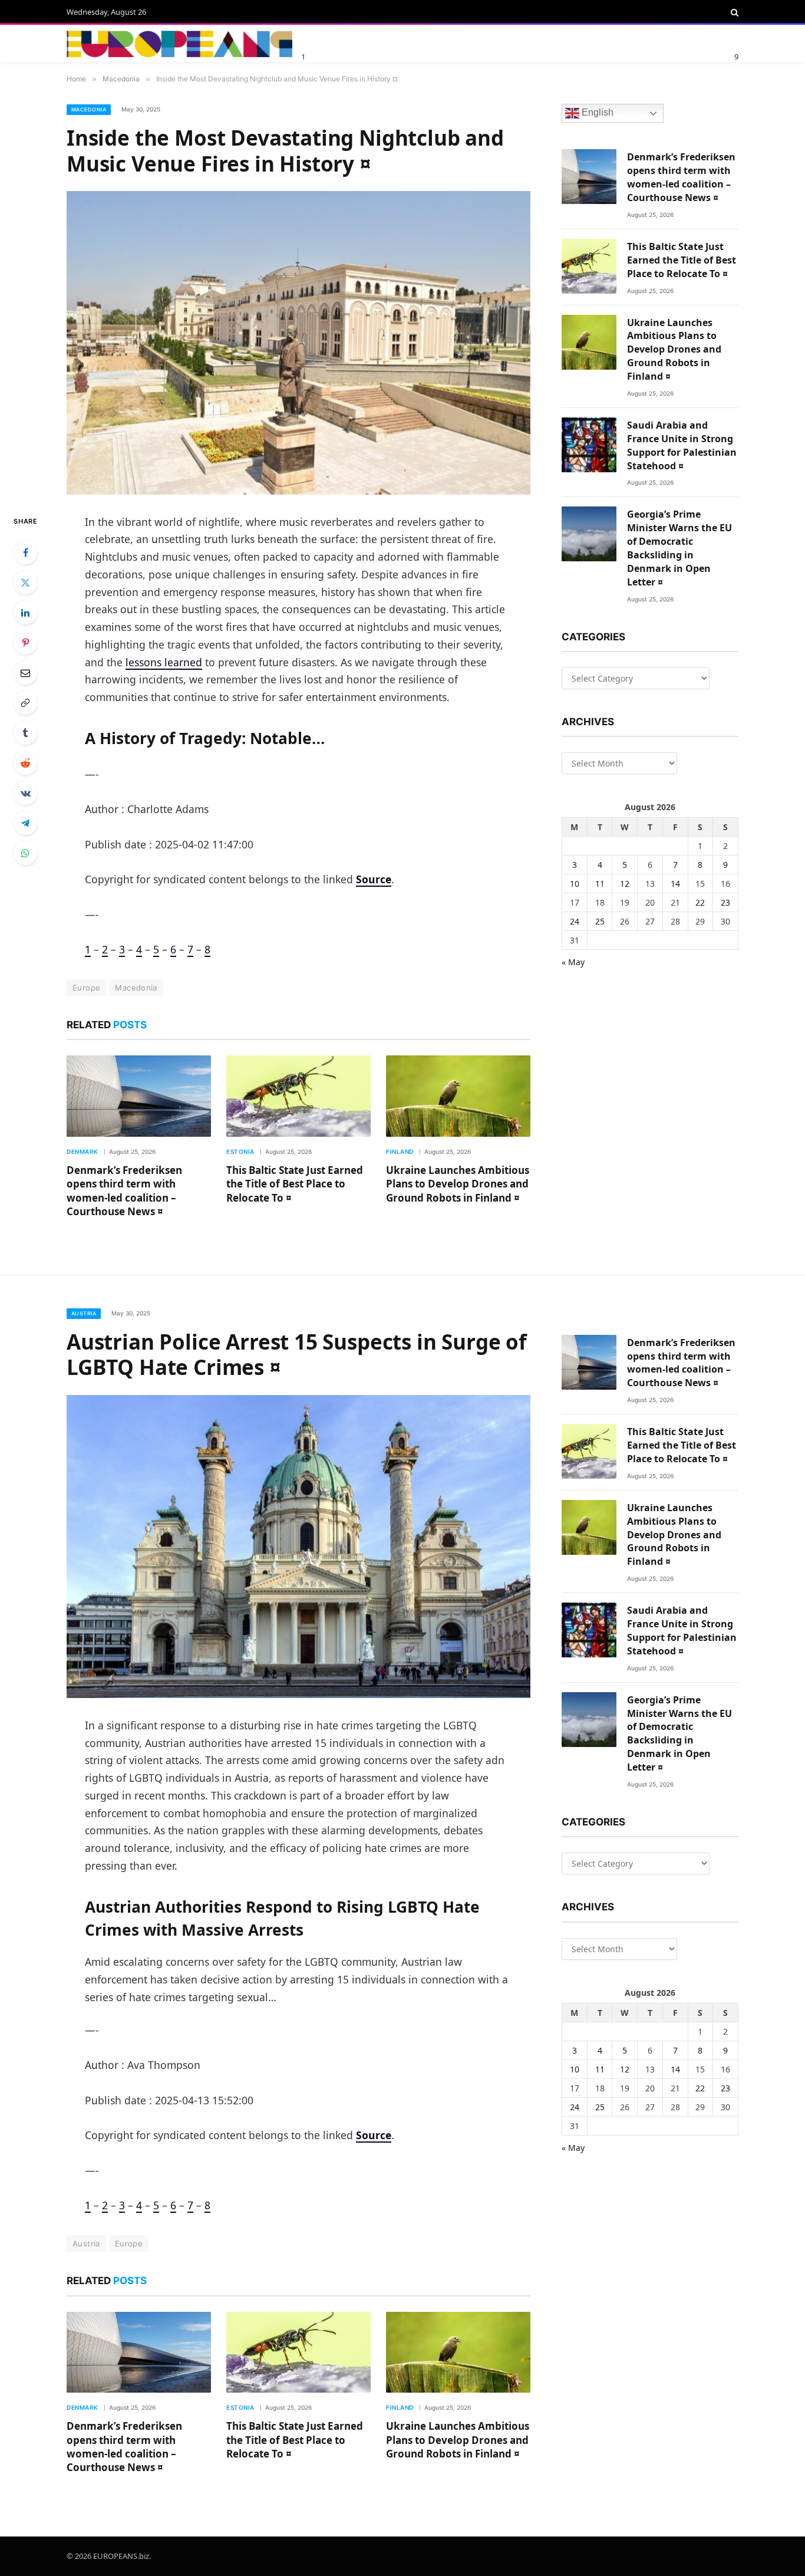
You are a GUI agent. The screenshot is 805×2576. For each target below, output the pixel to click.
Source (374, 879)
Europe (86, 988)
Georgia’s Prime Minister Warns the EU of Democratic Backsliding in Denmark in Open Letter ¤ (679, 548)
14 (675, 884)
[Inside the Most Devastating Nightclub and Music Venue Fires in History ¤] (298, 343)
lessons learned (164, 662)
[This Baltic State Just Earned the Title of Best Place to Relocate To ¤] (298, 1096)
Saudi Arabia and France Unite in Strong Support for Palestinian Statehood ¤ (682, 445)
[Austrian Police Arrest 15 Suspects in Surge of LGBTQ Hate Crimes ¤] (298, 1547)
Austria (84, 1313)
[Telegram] (25, 823)
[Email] (25, 673)
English (596, 113)
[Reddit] (25, 763)
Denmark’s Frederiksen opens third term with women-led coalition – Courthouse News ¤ (124, 1190)
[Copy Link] (25, 703)
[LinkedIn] (25, 613)
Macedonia (89, 109)
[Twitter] (25, 583)
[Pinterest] (25, 643)
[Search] (733, 12)
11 (600, 884)
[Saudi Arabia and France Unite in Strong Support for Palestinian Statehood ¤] (589, 445)
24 (575, 921)
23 (725, 902)
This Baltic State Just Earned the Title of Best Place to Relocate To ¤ (295, 1184)
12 (625, 884)
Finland (400, 1152)
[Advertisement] (443, 42)
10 (575, 884)
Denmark (83, 1152)
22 (700, 902)
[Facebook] (25, 552)
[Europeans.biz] (179, 44)
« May (573, 962)
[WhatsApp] (25, 853)
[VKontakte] (25, 793)
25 (600, 921)
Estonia (240, 1152)
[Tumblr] (25, 733)
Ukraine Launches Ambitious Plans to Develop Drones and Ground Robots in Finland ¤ (458, 1184)
